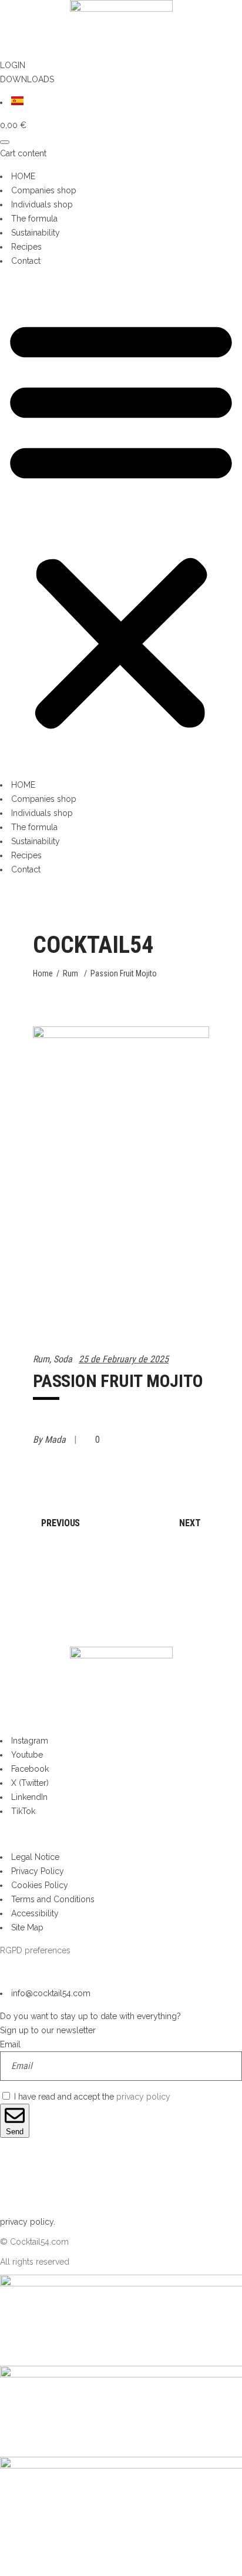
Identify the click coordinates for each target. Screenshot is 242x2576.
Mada (56, 1440)
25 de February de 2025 (124, 1359)
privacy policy (143, 2097)
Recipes (26, 247)
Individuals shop (42, 204)
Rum (70, 973)
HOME (23, 176)
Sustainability (36, 233)
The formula (34, 219)
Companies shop (44, 190)
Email (10, 2044)
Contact (26, 261)
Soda (63, 1359)
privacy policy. (28, 2222)
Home (43, 973)
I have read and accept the (92, 2097)
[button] (121, 523)
